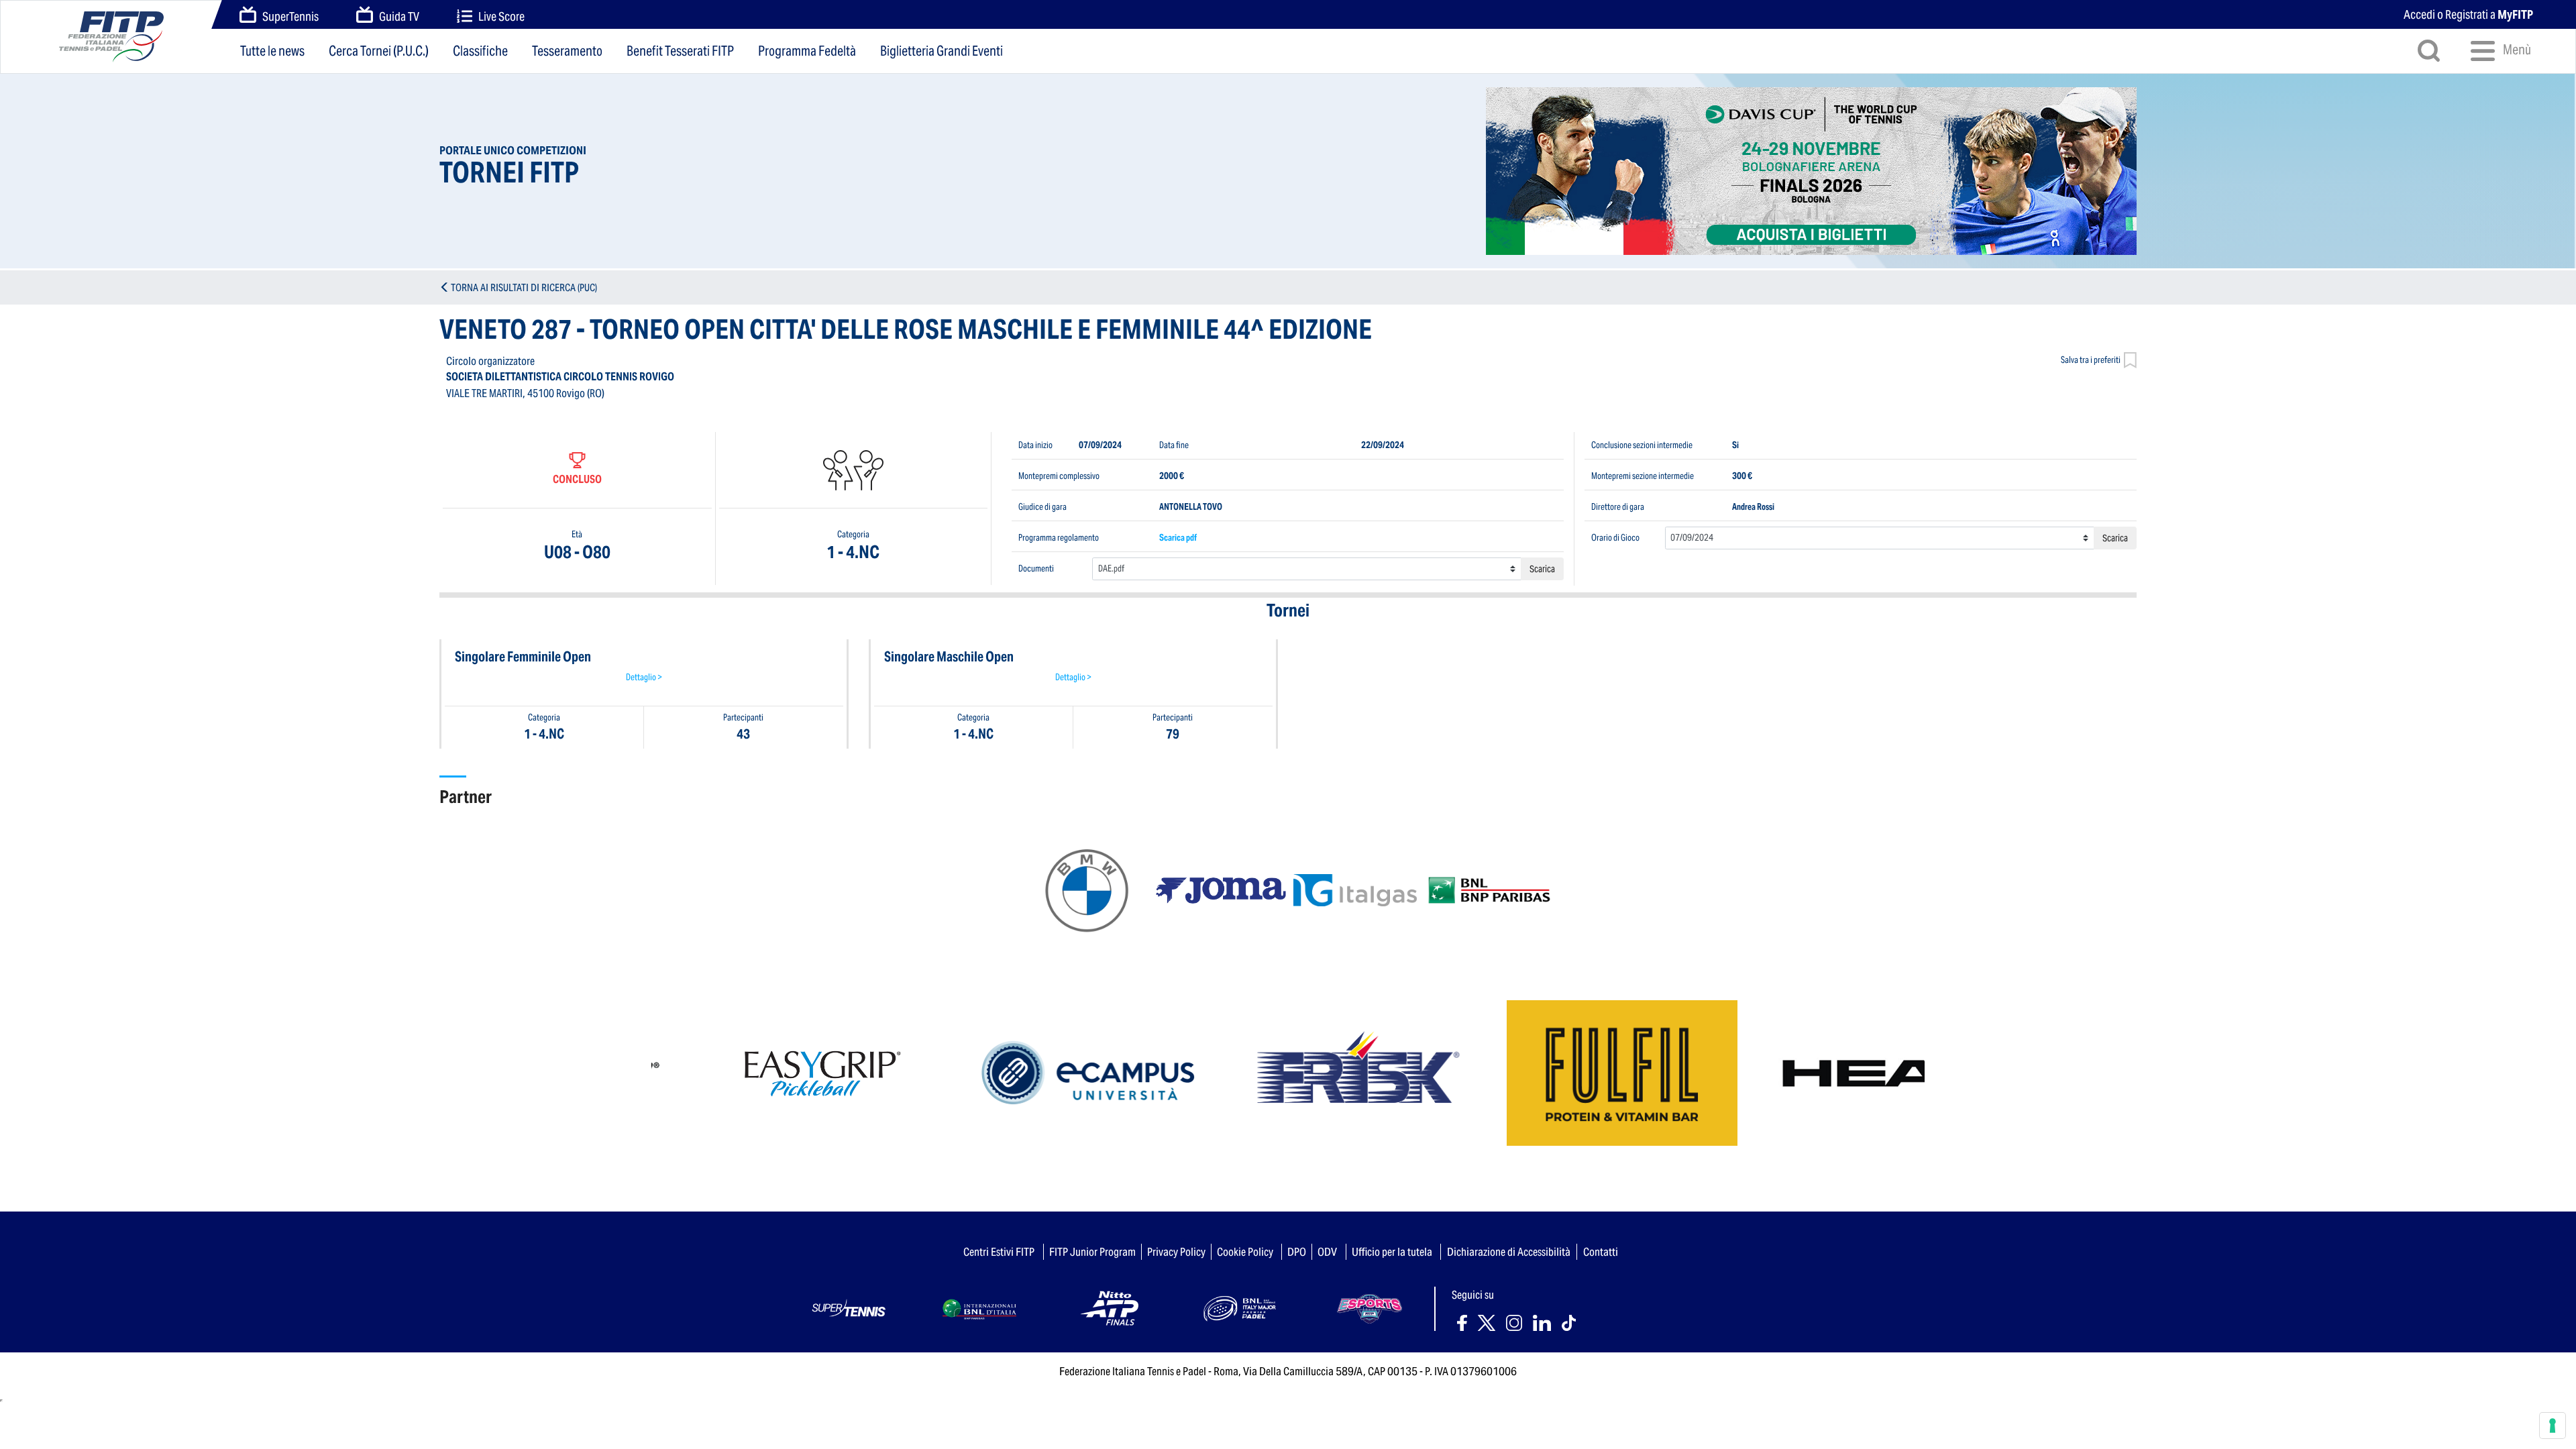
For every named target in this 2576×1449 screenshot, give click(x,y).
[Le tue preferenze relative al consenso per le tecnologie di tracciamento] (2553, 1426)
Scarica (1542, 569)
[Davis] (1811, 171)
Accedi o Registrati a (2468, 14)
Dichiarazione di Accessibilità (1509, 1252)
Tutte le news (272, 51)
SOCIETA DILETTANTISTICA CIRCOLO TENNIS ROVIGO (560, 377)
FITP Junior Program (1092, 1252)
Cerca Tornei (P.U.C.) (379, 51)
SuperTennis (290, 16)
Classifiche (480, 51)
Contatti (1601, 1252)
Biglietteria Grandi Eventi (942, 51)
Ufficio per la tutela (1392, 1252)
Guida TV (399, 16)
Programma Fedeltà (807, 51)
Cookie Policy (1245, 1252)
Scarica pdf (1178, 538)
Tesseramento (567, 51)
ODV (1327, 1252)
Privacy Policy (1176, 1252)
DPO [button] (1297, 1252)
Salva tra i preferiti (2091, 360)
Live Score (501, 16)
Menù (2516, 50)
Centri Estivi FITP (999, 1252)
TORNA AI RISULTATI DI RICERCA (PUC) (524, 287)
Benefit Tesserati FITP (680, 51)
